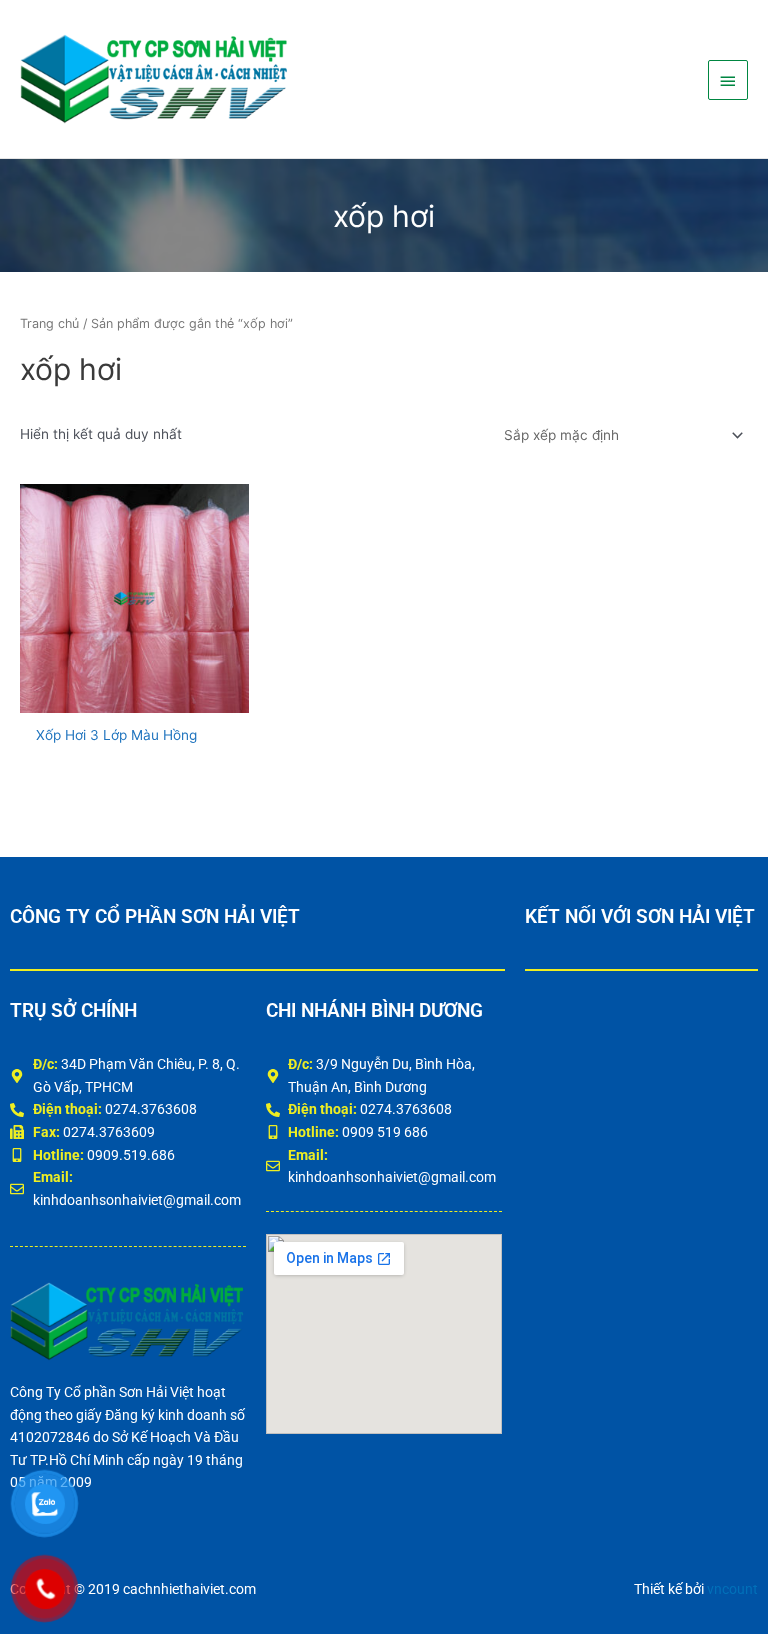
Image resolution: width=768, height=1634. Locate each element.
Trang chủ (49, 323)
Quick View (134, 696)
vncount (732, 1589)
